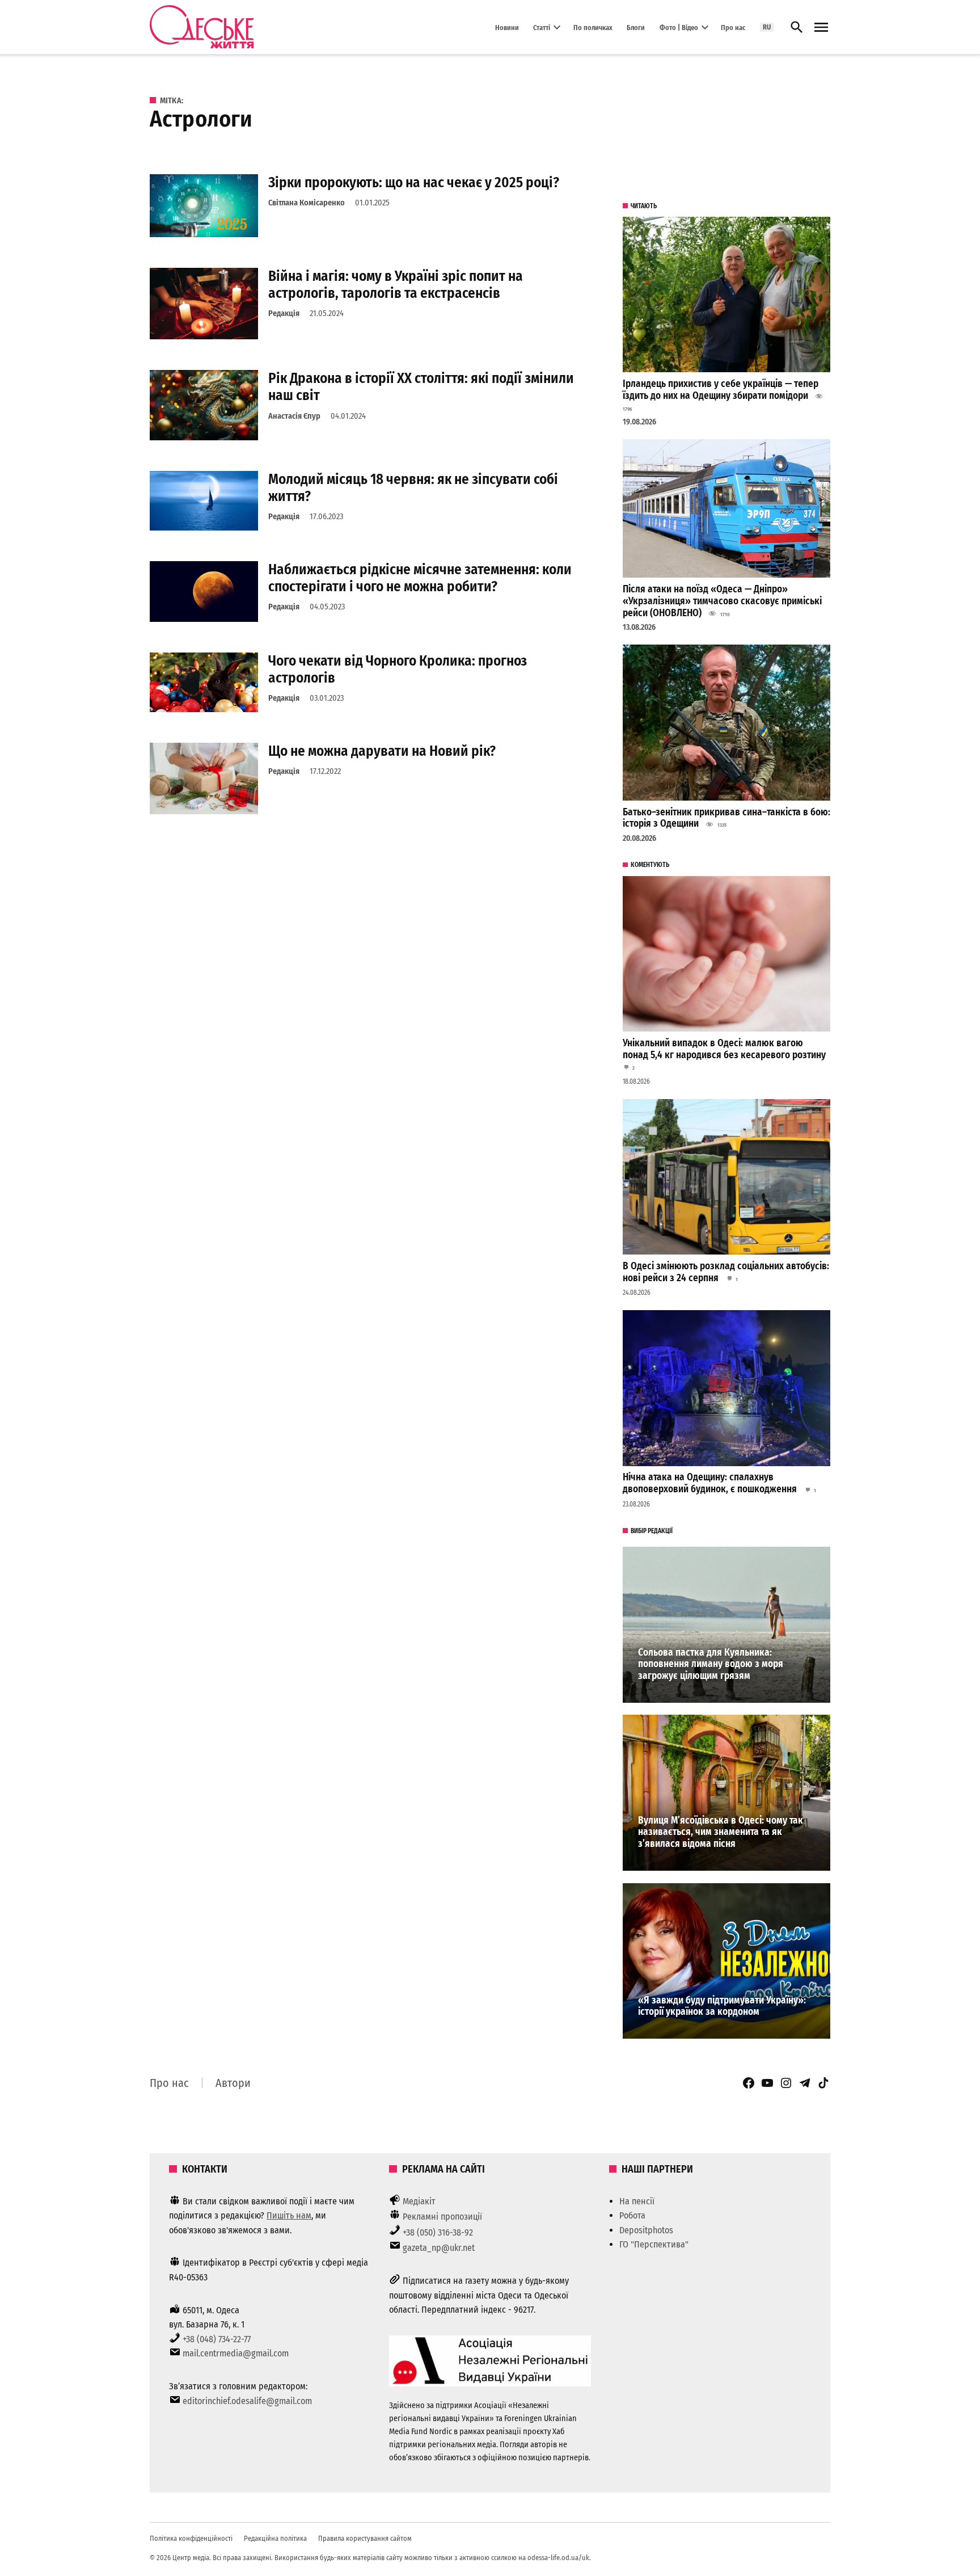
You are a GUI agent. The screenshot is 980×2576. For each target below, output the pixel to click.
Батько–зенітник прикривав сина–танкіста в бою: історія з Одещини (726, 818)
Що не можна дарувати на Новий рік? (382, 751)
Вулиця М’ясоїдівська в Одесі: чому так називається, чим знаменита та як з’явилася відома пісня (721, 1832)
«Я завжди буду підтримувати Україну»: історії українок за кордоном (722, 2006)
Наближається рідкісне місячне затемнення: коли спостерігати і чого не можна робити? (420, 578)
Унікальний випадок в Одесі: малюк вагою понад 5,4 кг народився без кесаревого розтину (724, 1049)
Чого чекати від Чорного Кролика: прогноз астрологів (398, 669)
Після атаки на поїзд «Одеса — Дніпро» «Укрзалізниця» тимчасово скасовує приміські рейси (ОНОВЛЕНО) (722, 601)
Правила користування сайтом (365, 2538)
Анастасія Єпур (294, 416)
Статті (542, 27)
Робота (632, 2215)
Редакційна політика (275, 2538)
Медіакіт (419, 2201)
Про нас (733, 27)
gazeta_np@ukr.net (439, 2248)
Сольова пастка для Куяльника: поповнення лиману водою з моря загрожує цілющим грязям (711, 1664)
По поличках (593, 27)
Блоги (636, 27)
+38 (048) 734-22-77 (217, 2339)
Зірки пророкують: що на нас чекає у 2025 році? (414, 182)
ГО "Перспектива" (654, 2244)
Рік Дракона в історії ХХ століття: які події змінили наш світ (421, 387)
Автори (233, 2083)
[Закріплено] (821, 28)
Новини (507, 27)
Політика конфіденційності (191, 2538)
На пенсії (637, 2201)
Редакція (284, 313)
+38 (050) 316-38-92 (438, 2232)
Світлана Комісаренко (307, 203)
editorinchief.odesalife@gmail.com (247, 2401)
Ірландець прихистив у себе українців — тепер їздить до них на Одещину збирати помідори (721, 390)
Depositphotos (646, 2230)
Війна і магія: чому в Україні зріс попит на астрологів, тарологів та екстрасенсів (396, 285)
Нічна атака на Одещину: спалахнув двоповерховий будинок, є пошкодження (711, 1483)
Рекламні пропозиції (442, 2217)
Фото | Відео (679, 27)
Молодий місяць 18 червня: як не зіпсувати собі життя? (413, 488)
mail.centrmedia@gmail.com (236, 2353)
